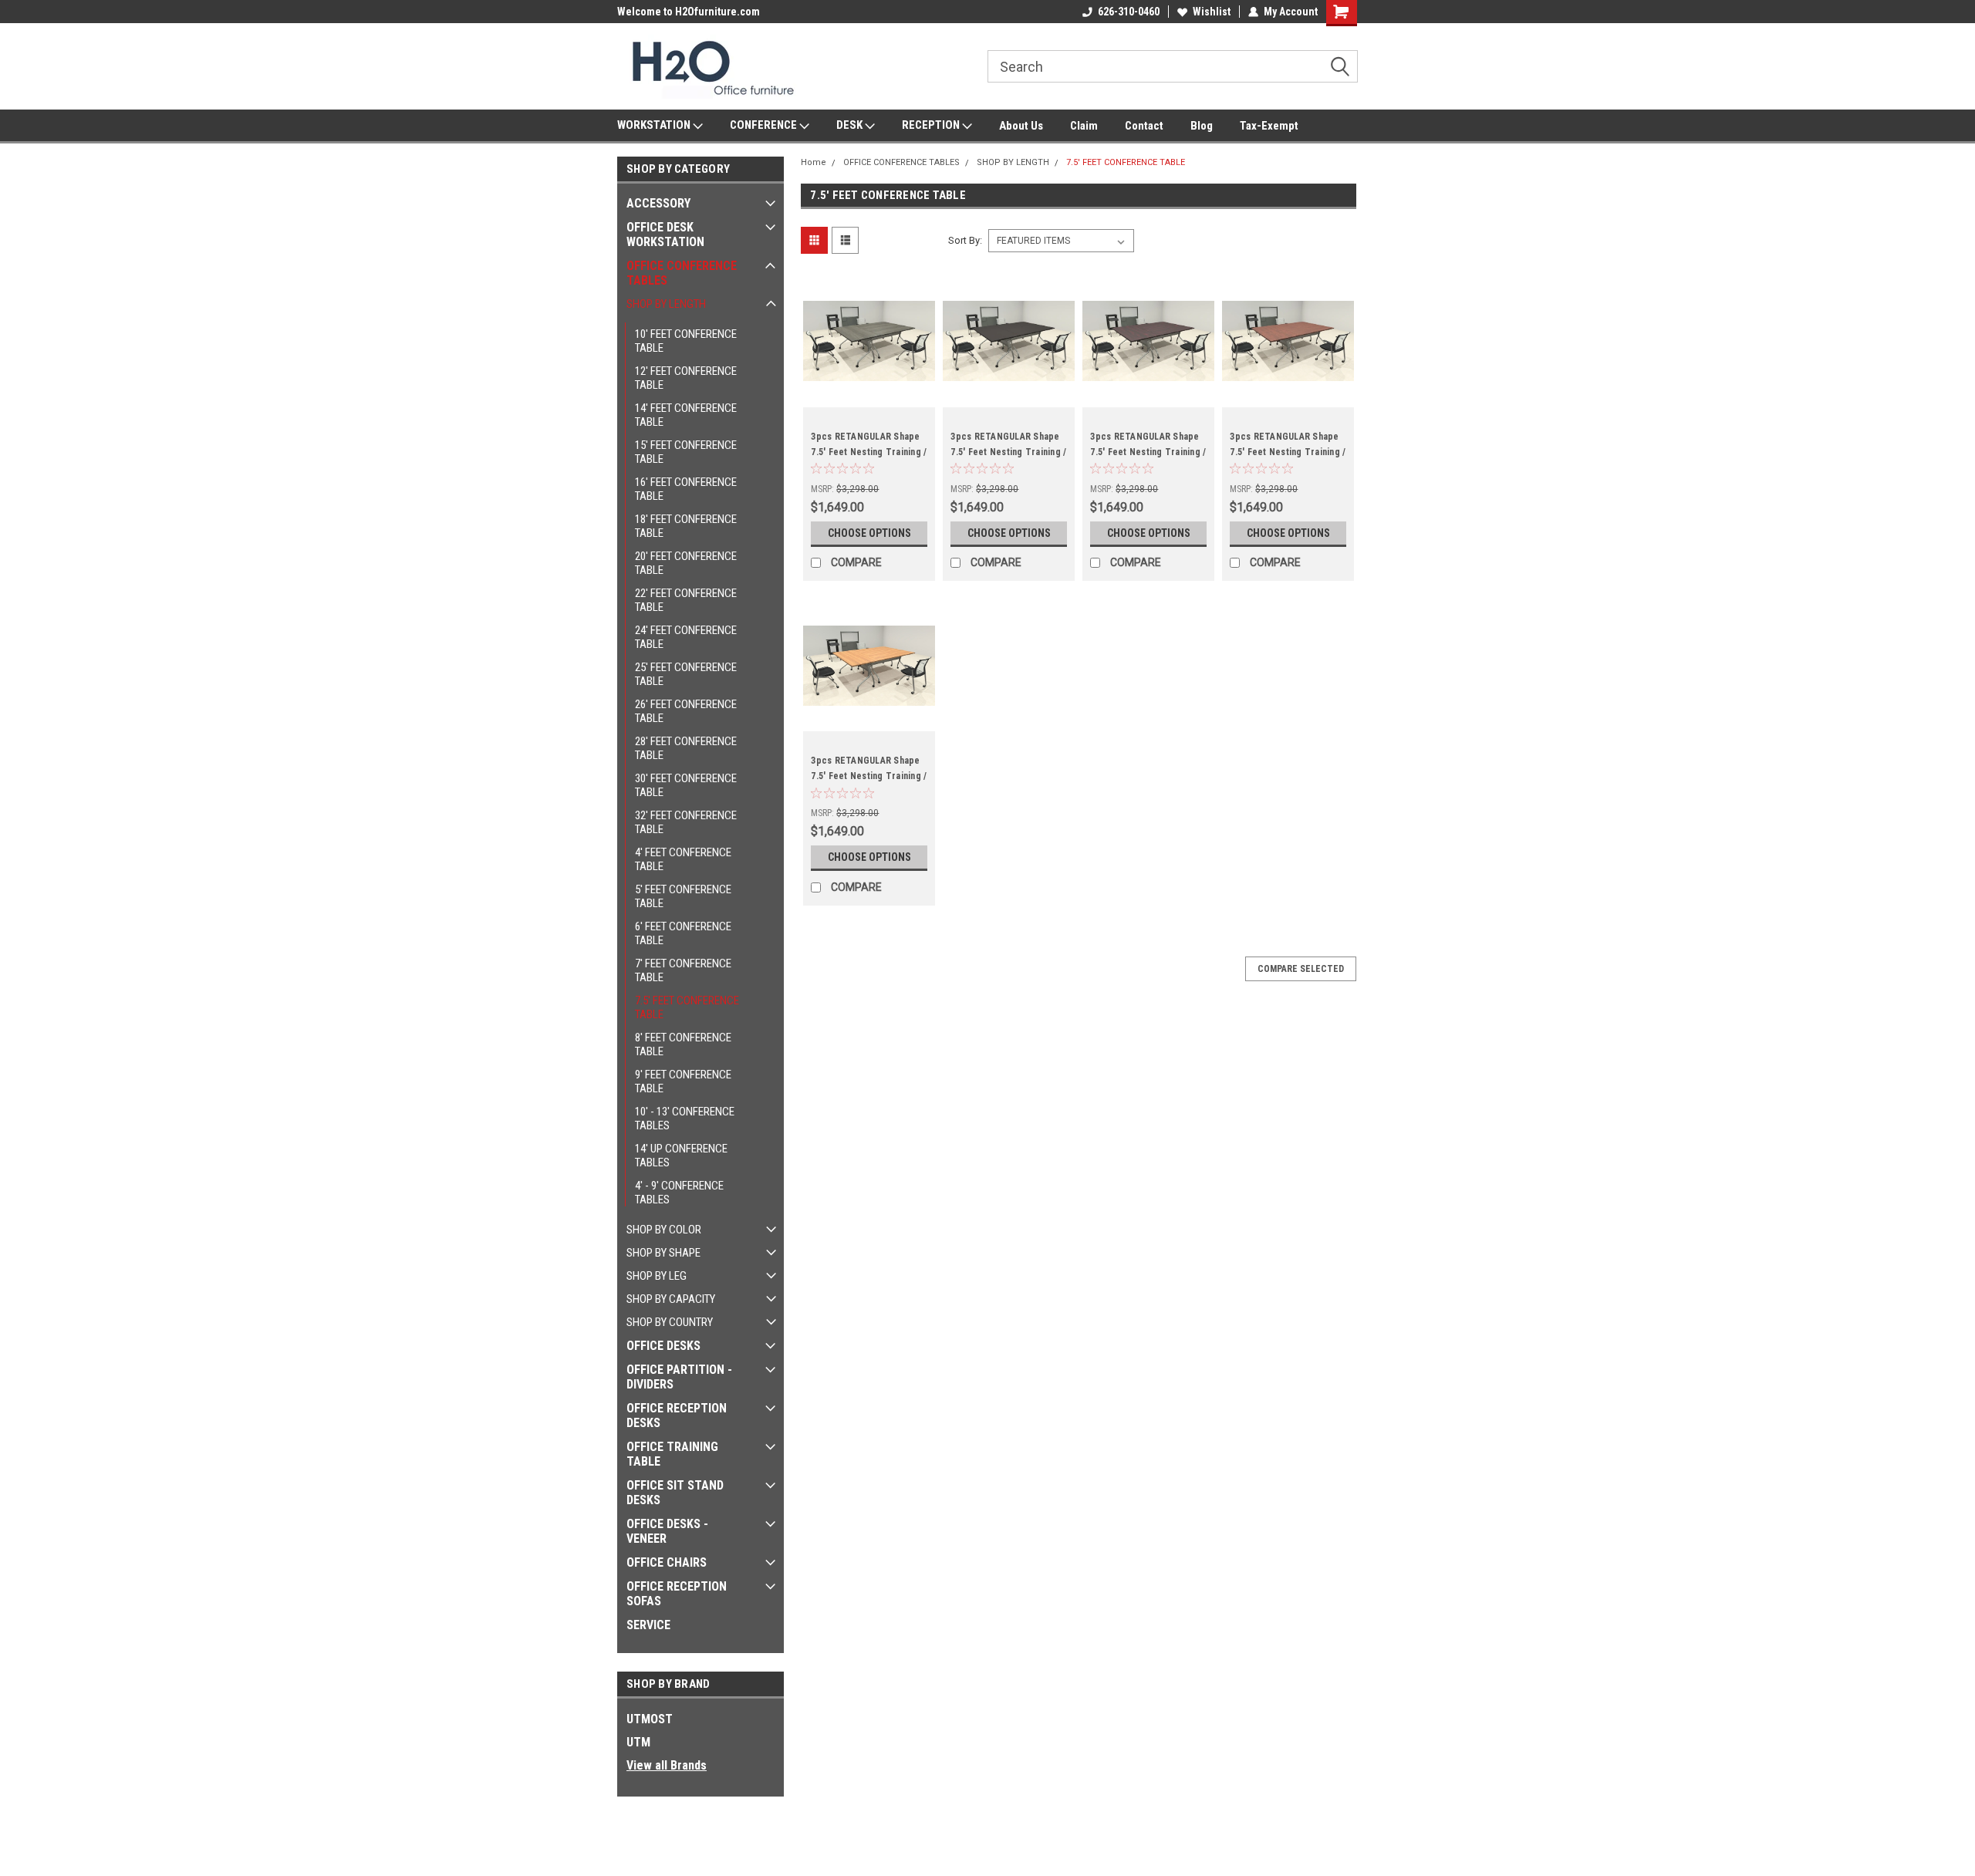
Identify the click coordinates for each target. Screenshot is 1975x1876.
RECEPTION (932, 125)
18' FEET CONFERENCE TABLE (686, 526)
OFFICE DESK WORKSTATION (665, 235)
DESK (851, 125)
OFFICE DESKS (663, 1346)
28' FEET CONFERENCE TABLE (686, 748)
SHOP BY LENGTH (666, 304)
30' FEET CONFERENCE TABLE (686, 785)
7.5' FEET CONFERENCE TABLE (687, 1007)
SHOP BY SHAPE (663, 1253)
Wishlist (1212, 12)
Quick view (869, 396)
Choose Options (869, 533)
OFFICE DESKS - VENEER (667, 1531)
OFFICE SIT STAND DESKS (675, 1493)
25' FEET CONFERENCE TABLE (686, 674)
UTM (638, 1742)
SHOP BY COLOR (664, 1230)
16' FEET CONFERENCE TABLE (686, 489)
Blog (1202, 126)
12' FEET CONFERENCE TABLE (686, 378)
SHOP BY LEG (657, 1276)
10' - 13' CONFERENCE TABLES (685, 1119)
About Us (1021, 126)
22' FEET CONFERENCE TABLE (686, 600)
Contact (1144, 126)
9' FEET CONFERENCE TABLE (683, 1081)
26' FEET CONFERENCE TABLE (686, 711)
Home (814, 162)
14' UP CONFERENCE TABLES (681, 1156)
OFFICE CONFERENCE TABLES (682, 273)
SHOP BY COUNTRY (670, 1322)
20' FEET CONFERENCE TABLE (686, 563)
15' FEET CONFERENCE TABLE (686, 452)
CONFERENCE (765, 125)
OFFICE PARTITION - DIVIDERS (679, 1377)
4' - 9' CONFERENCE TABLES (679, 1193)
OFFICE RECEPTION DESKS (677, 1415)
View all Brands (667, 1765)
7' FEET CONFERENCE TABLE (683, 970)
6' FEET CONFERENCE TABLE (683, 933)
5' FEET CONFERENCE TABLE (683, 896)
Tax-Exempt (1269, 126)
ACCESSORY (658, 203)
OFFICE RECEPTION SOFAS (677, 1594)
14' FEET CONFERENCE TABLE (686, 415)
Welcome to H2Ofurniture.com (689, 12)
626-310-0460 (1129, 12)
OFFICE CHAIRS (667, 1562)
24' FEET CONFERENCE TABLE (686, 637)
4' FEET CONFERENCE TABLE (683, 859)
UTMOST (650, 1719)
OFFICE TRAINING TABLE (672, 1454)
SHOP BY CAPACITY (671, 1299)
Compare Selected (1301, 969)
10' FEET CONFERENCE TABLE (686, 341)
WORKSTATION (655, 125)
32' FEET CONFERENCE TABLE (686, 822)
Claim (1084, 126)
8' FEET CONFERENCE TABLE (683, 1044)
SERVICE (648, 1625)
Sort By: (965, 240)
